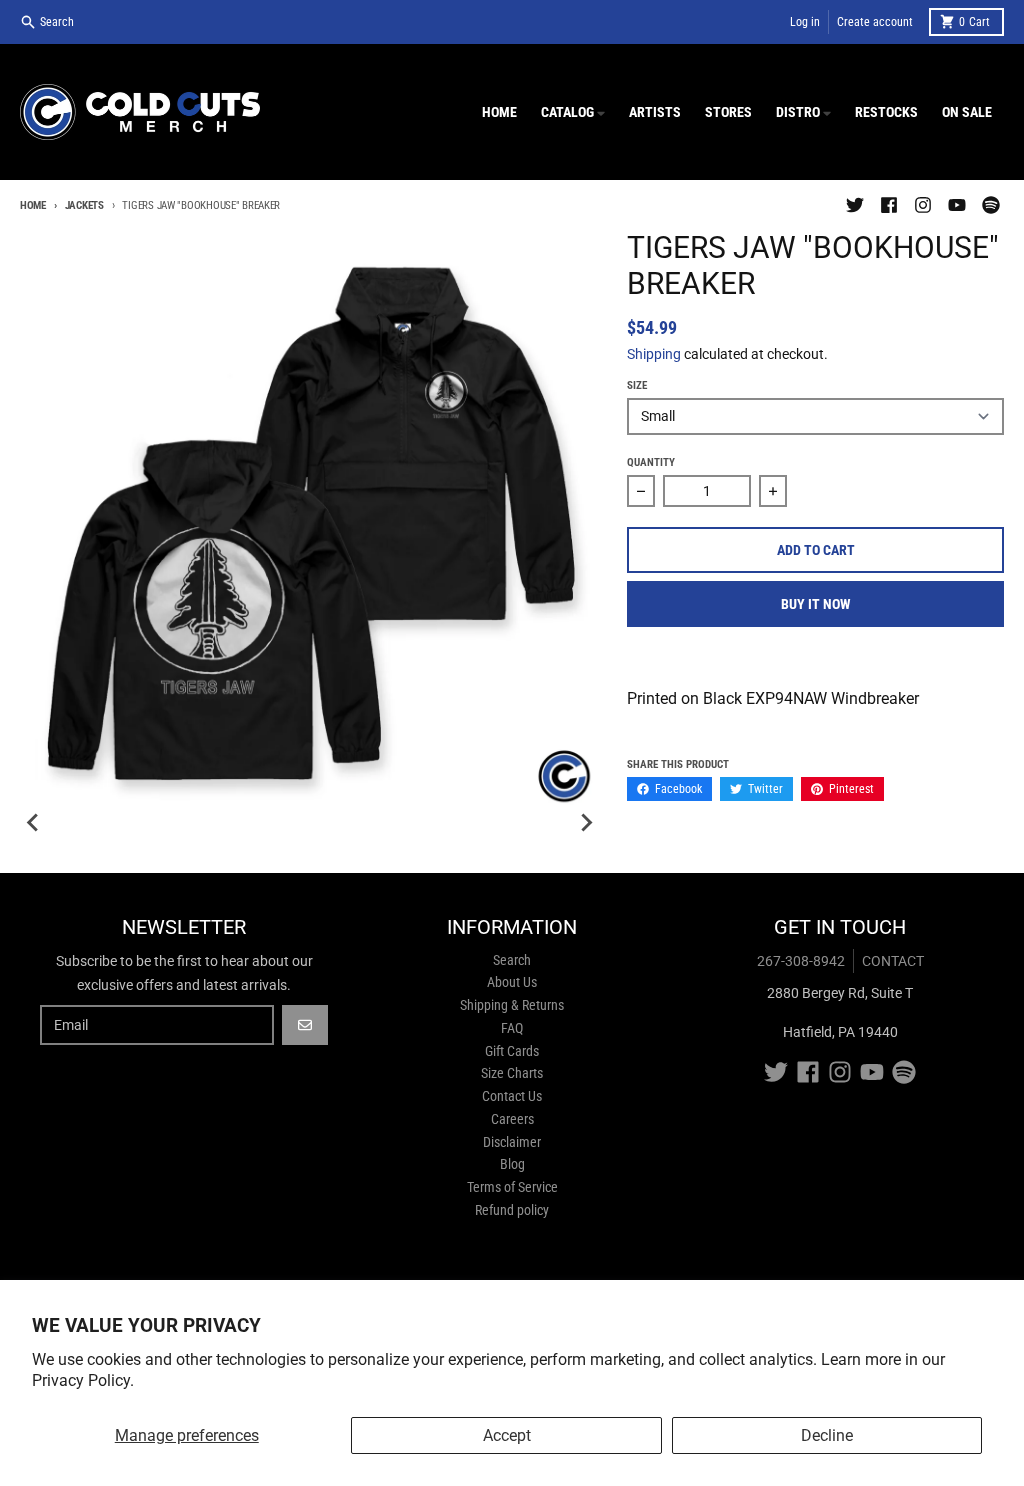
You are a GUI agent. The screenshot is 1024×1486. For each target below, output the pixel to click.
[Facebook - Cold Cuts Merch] (889, 205)
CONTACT (893, 961)
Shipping (654, 354)
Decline (827, 1435)
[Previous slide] (34, 823)
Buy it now (816, 604)
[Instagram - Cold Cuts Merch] (923, 205)
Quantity (651, 462)
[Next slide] (585, 823)
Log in (805, 22)
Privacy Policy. (83, 1380)
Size (637, 385)
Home (33, 205)
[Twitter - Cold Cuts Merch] (855, 205)
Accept (507, 1435)
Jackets (84, 205)
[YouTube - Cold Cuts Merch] (957, 205)
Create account (875, 22)
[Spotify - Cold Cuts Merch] (991, 205)
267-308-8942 (801, 961)
